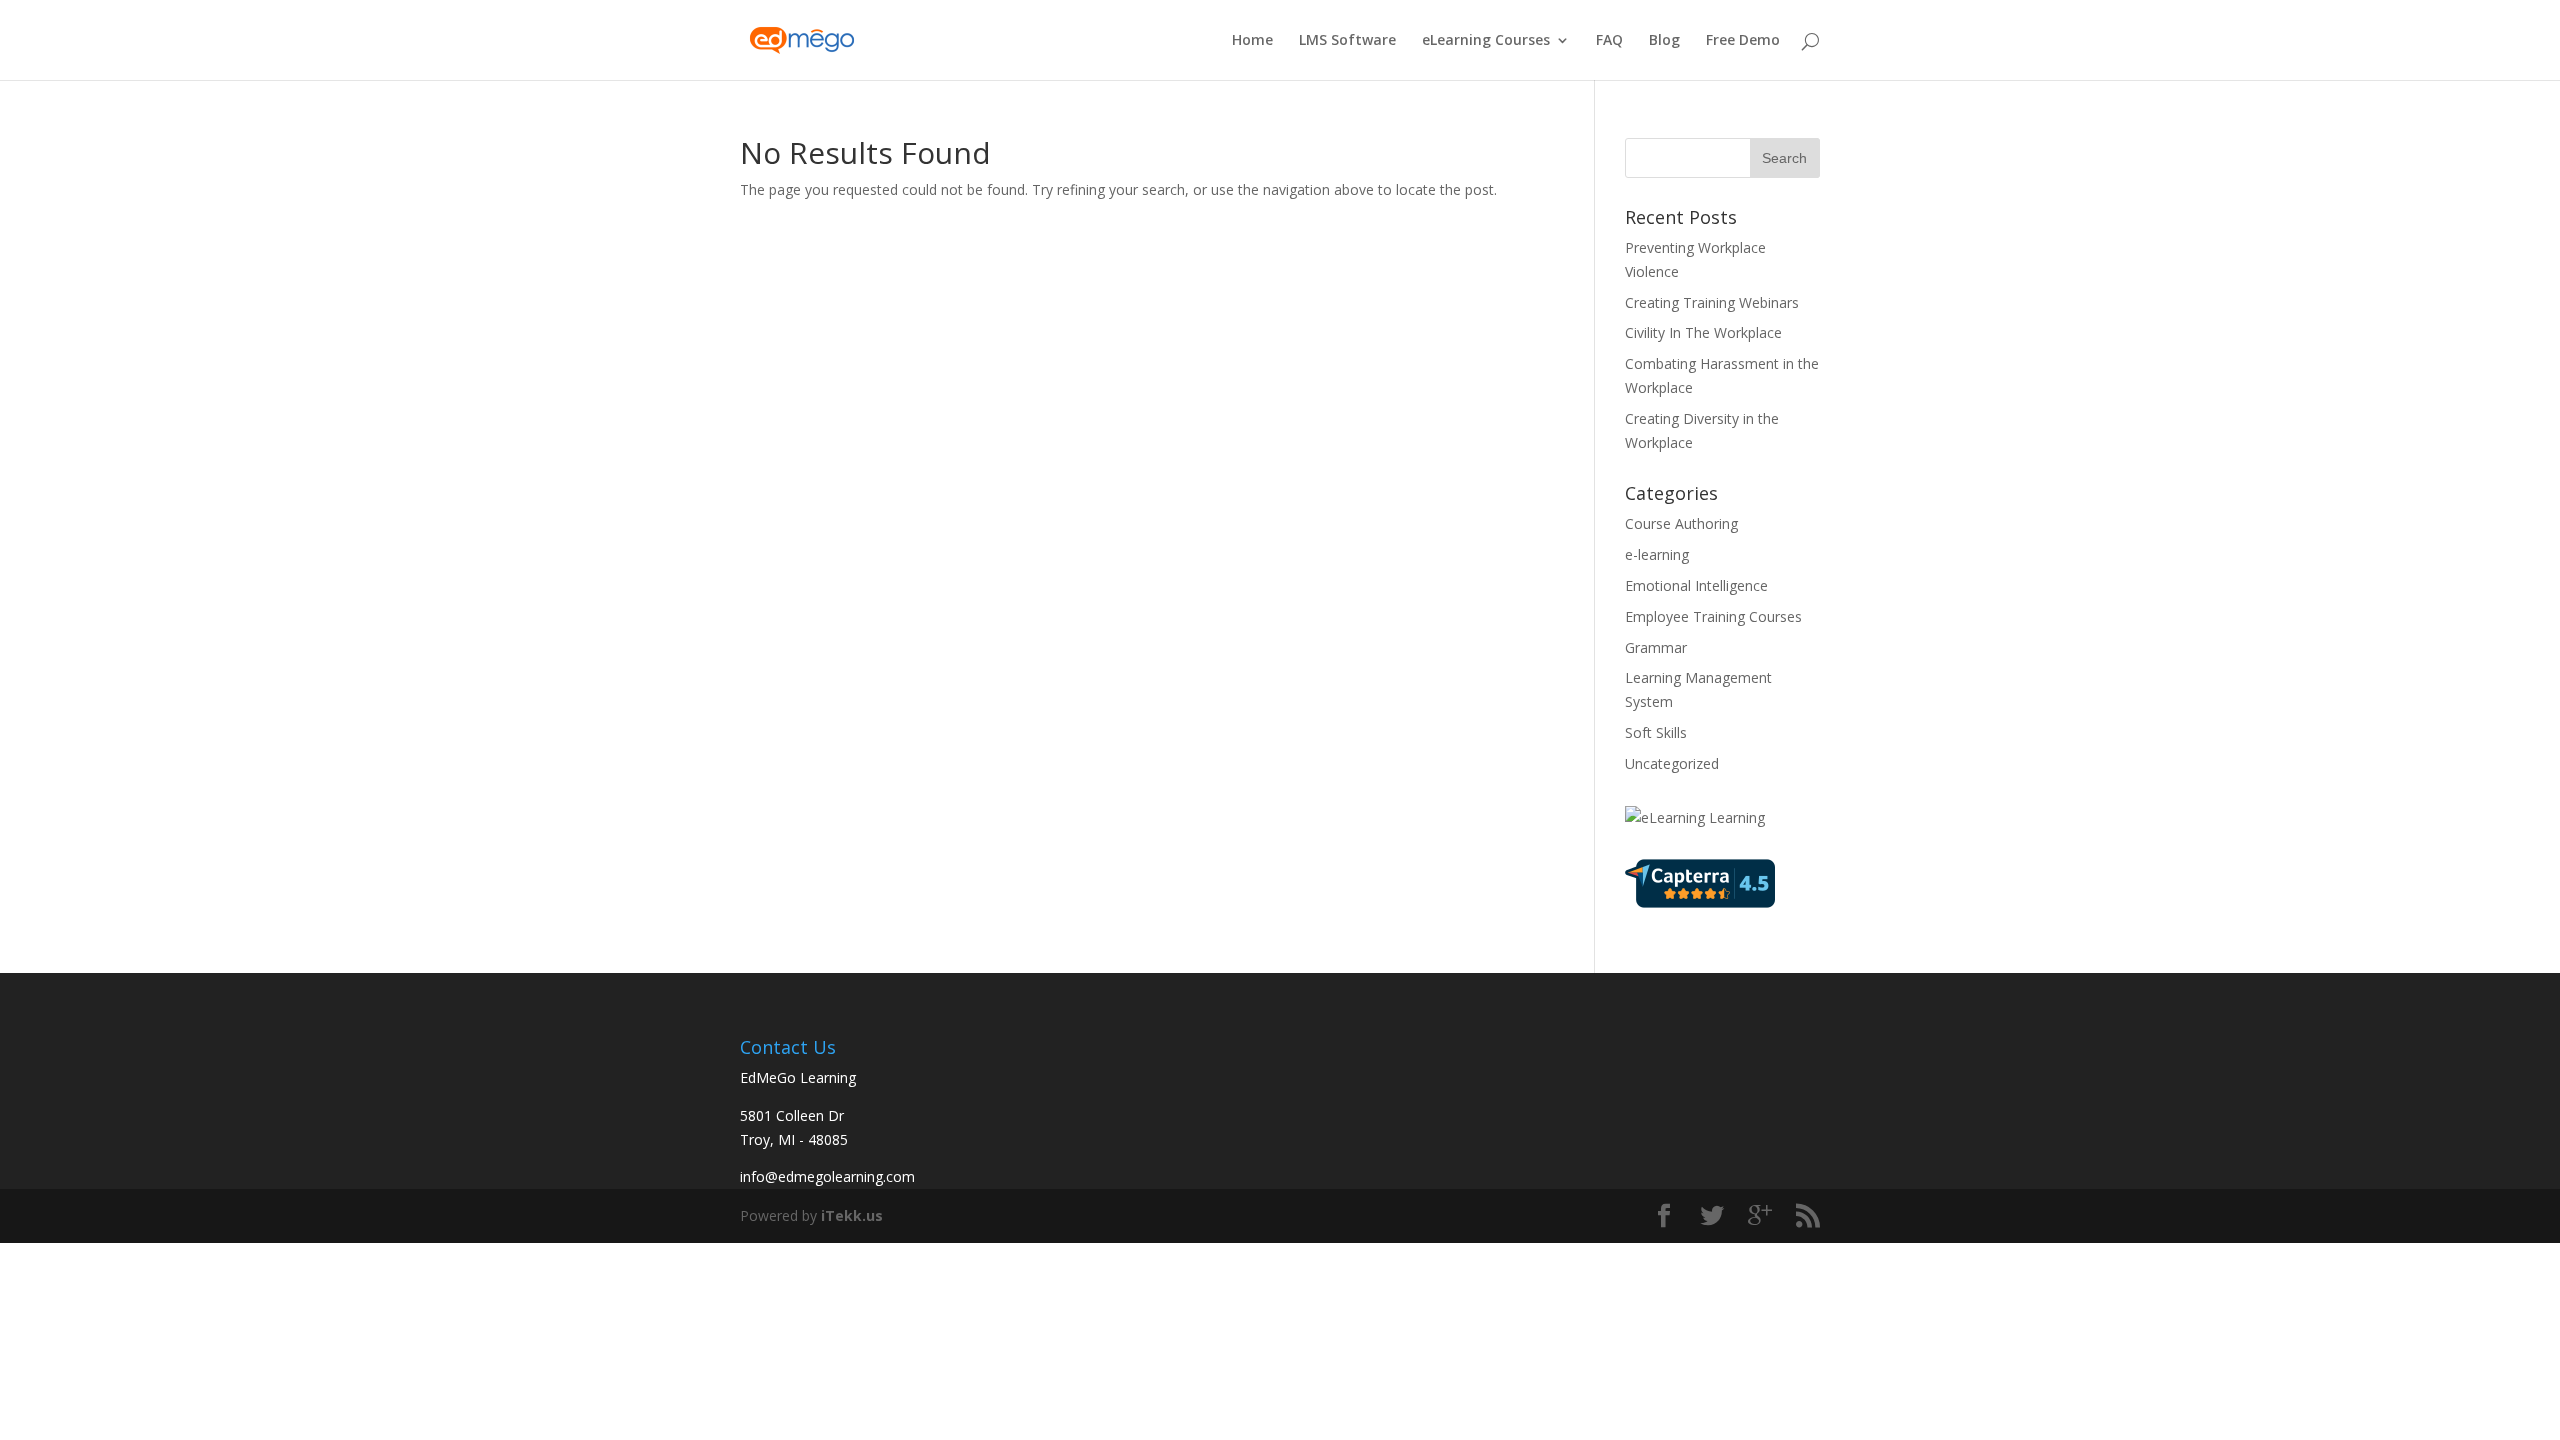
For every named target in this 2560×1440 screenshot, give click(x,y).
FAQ (1609, 41)
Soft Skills (1656, 732)
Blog (1664, 41)
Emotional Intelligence (1696, 585)
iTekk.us (852, 1215)
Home (1252, 41)
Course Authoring (1681, 523)
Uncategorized (1672, 763)
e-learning (1657, 554)
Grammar (1656, 647)
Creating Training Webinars (1712, 302)
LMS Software (1347, 41)
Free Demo (1743, 41)
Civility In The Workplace (1703, 332)
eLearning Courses (1486, 41)
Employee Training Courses (1713, 616)
